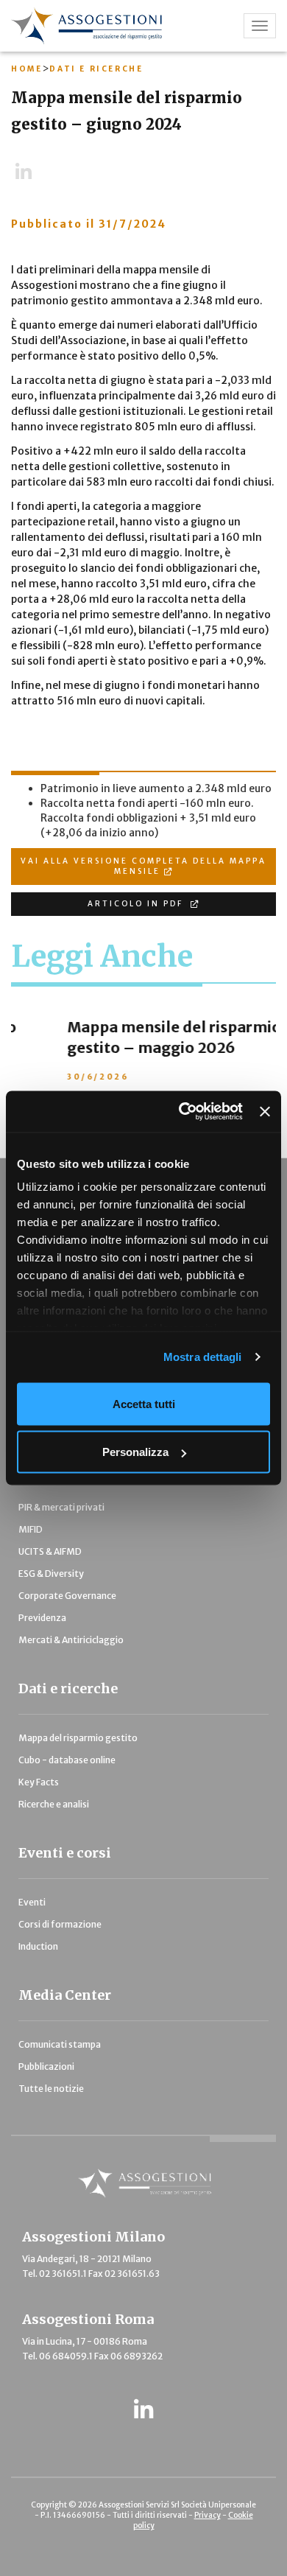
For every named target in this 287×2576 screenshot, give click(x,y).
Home (26, 69)
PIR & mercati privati (61, 1507)
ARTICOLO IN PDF (137, 904)
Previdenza (42, 1618)
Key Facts (39, 1782)
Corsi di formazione (60, 1924)
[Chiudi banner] (265, 1111)
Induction (38, 1946)
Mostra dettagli (203, 1357)
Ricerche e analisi (54, 1804)
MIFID (31, 1529)
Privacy (208, 2515)
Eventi (32, 1902)
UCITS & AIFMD (50, 1551)
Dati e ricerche (68, 1688)
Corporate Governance (67, 1596)
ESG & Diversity (51, 1574)
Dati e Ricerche (96, 69)
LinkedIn (30, 172)
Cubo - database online (67, 1760)
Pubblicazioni (46, 2066)
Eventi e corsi (65, 1853)
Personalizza (135, 1452)
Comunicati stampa (60, 2044)
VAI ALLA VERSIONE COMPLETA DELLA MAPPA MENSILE (143, 866)
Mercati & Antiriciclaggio (71, 1640)
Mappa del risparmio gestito (78, 1738)
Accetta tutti (144, 1403)
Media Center (65, 1995)
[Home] (108, 26)
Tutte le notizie (51, 2089)
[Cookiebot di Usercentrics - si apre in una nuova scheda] (183, 1112)
